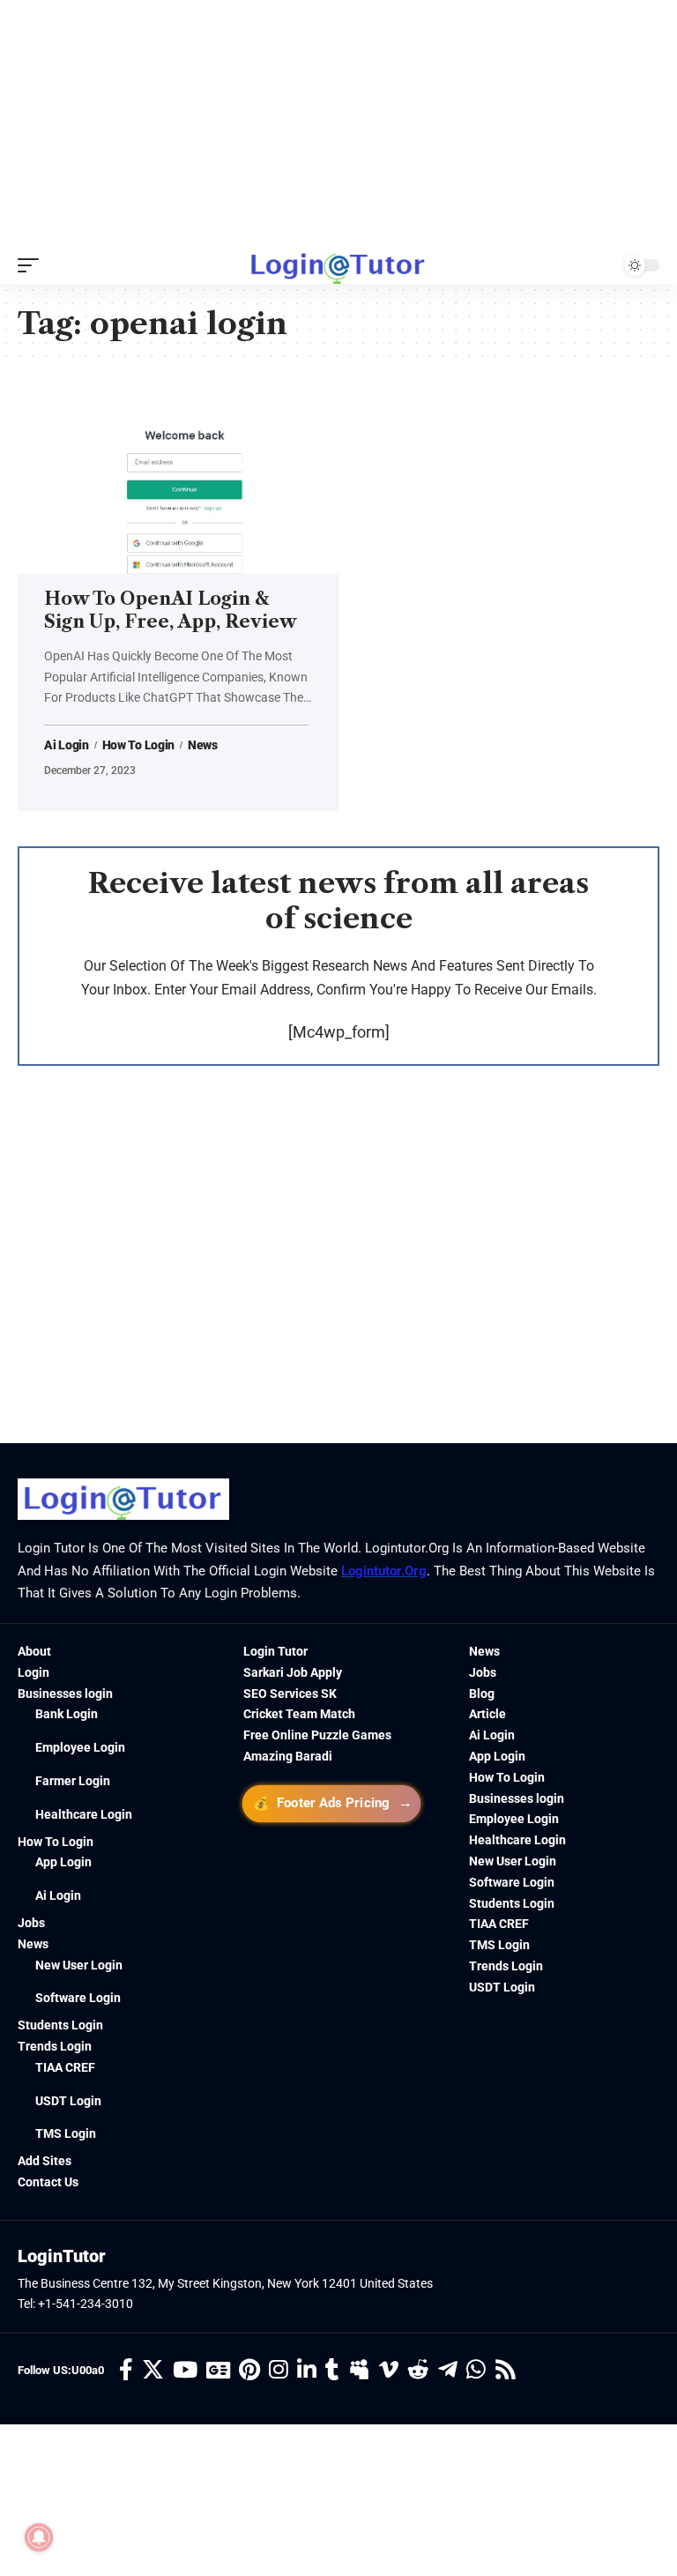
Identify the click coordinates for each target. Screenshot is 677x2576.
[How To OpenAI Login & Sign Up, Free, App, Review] (178, 478)
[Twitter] (153, 2370)
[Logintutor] (338, 265)
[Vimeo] (389, 2370)
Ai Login (67, 745)
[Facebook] (126, 2370)
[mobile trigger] (33, 265)
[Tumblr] (332, 2370)
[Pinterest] (249, 2370)
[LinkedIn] (307, 2370)
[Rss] (506, 2370)
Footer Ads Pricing (332, 1802)
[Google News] (218, 2370)
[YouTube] (185, 2370)
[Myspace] (359, 2370)
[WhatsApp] (476, 2370)
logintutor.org (384, 1571)
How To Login (138, 745)
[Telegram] (448, 2370)
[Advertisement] (338, 123)
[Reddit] (418, 2370)
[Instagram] (279, 2370)
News (203, 745)
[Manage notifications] (39, 2537)
